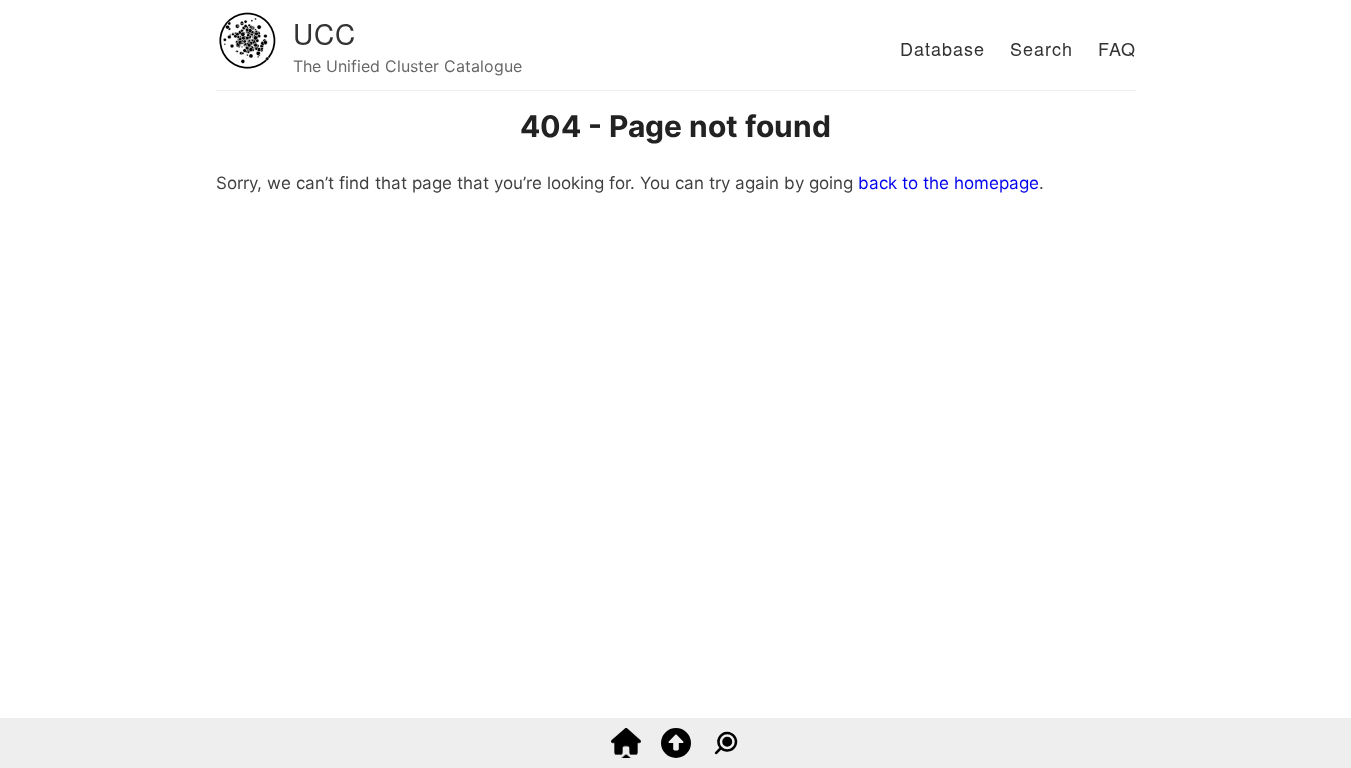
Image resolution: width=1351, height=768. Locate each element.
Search (1041, 48)
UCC (324, 33)
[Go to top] (676, 752)
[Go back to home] (626, 752)
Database (942, 48)
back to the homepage (948, 183)
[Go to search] (726, 752)
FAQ (1117, 48)
